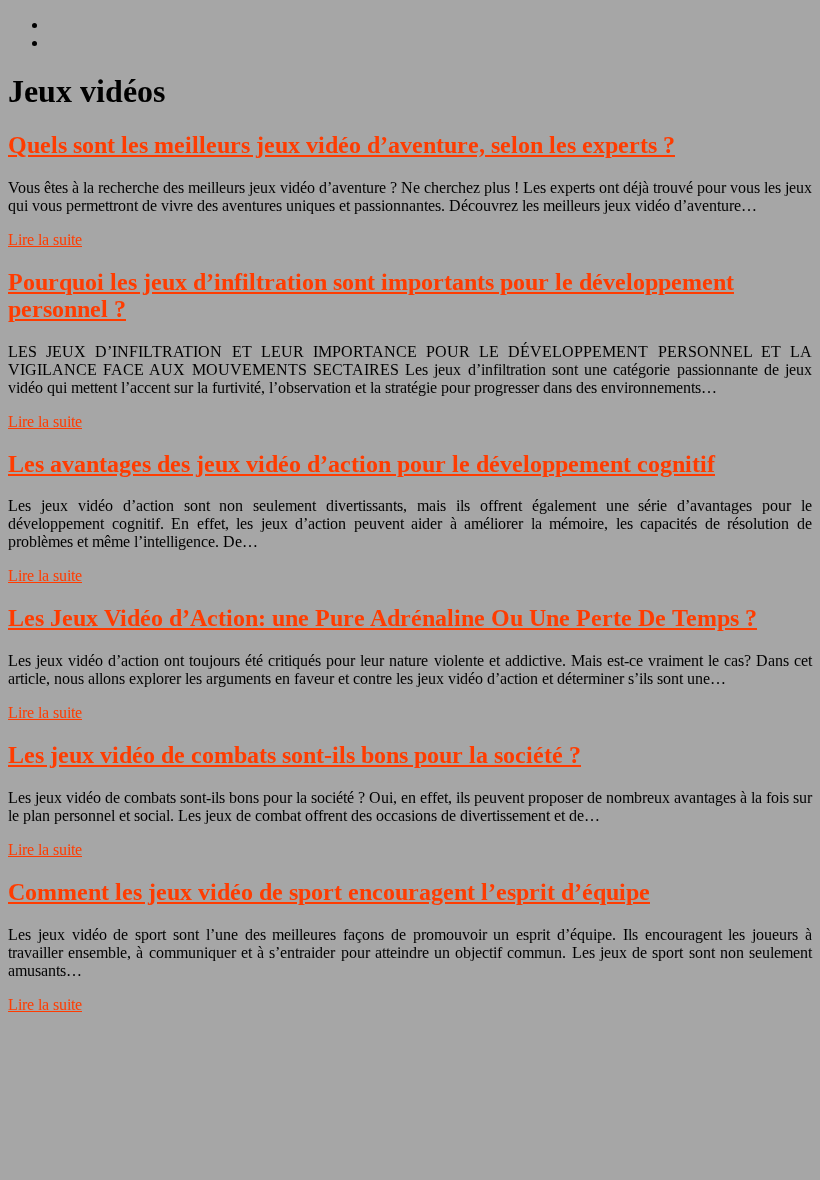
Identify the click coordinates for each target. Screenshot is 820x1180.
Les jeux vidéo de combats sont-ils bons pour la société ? (294, 755)
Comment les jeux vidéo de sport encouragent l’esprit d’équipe (329, 892)
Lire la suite (45, 239)
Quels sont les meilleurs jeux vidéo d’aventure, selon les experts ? (341, 145)
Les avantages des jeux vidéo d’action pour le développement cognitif (361, 464)
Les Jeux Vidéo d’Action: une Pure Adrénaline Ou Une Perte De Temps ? (382, 618)
